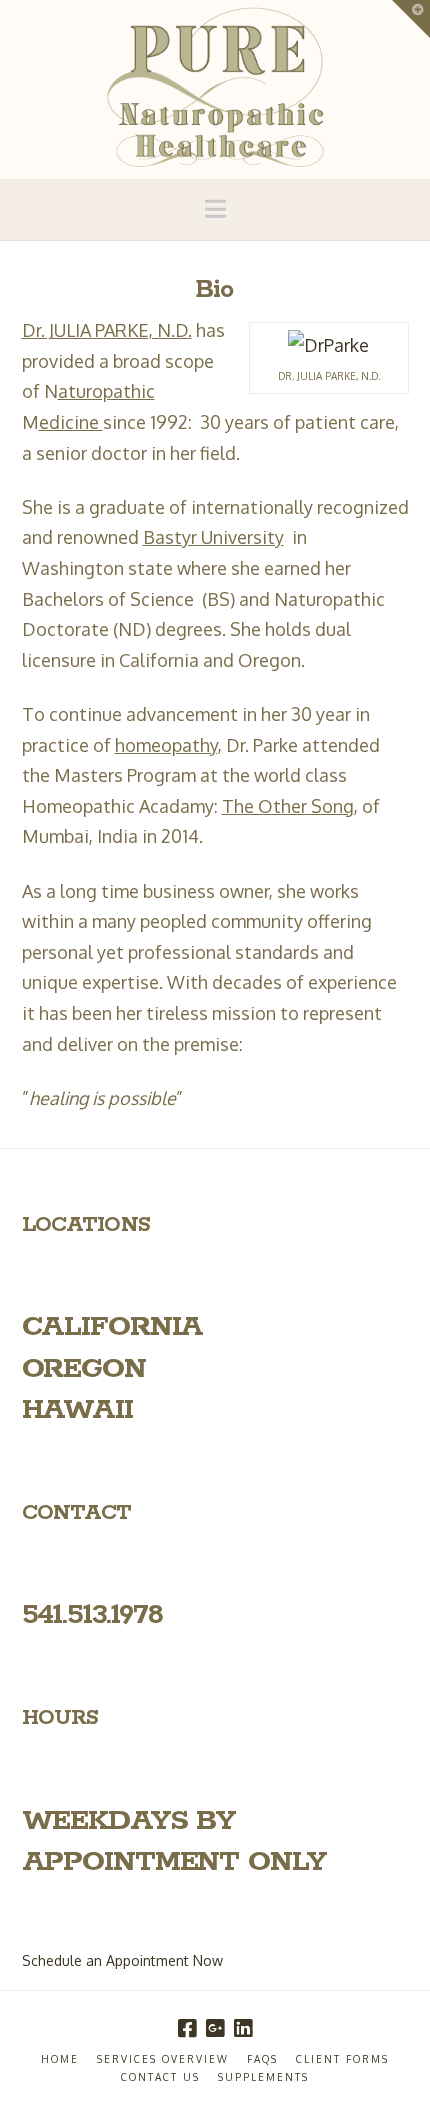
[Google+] (215, 2028)
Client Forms (342, 2059)
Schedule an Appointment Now (122, 1960)
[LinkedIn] (243, 2028)
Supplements (263, 2077)
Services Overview (163, 2059)
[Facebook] (187, 2028)
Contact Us (160, 2077)
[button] (215, 209)
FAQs (262, 2059)
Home (60, 2059)
